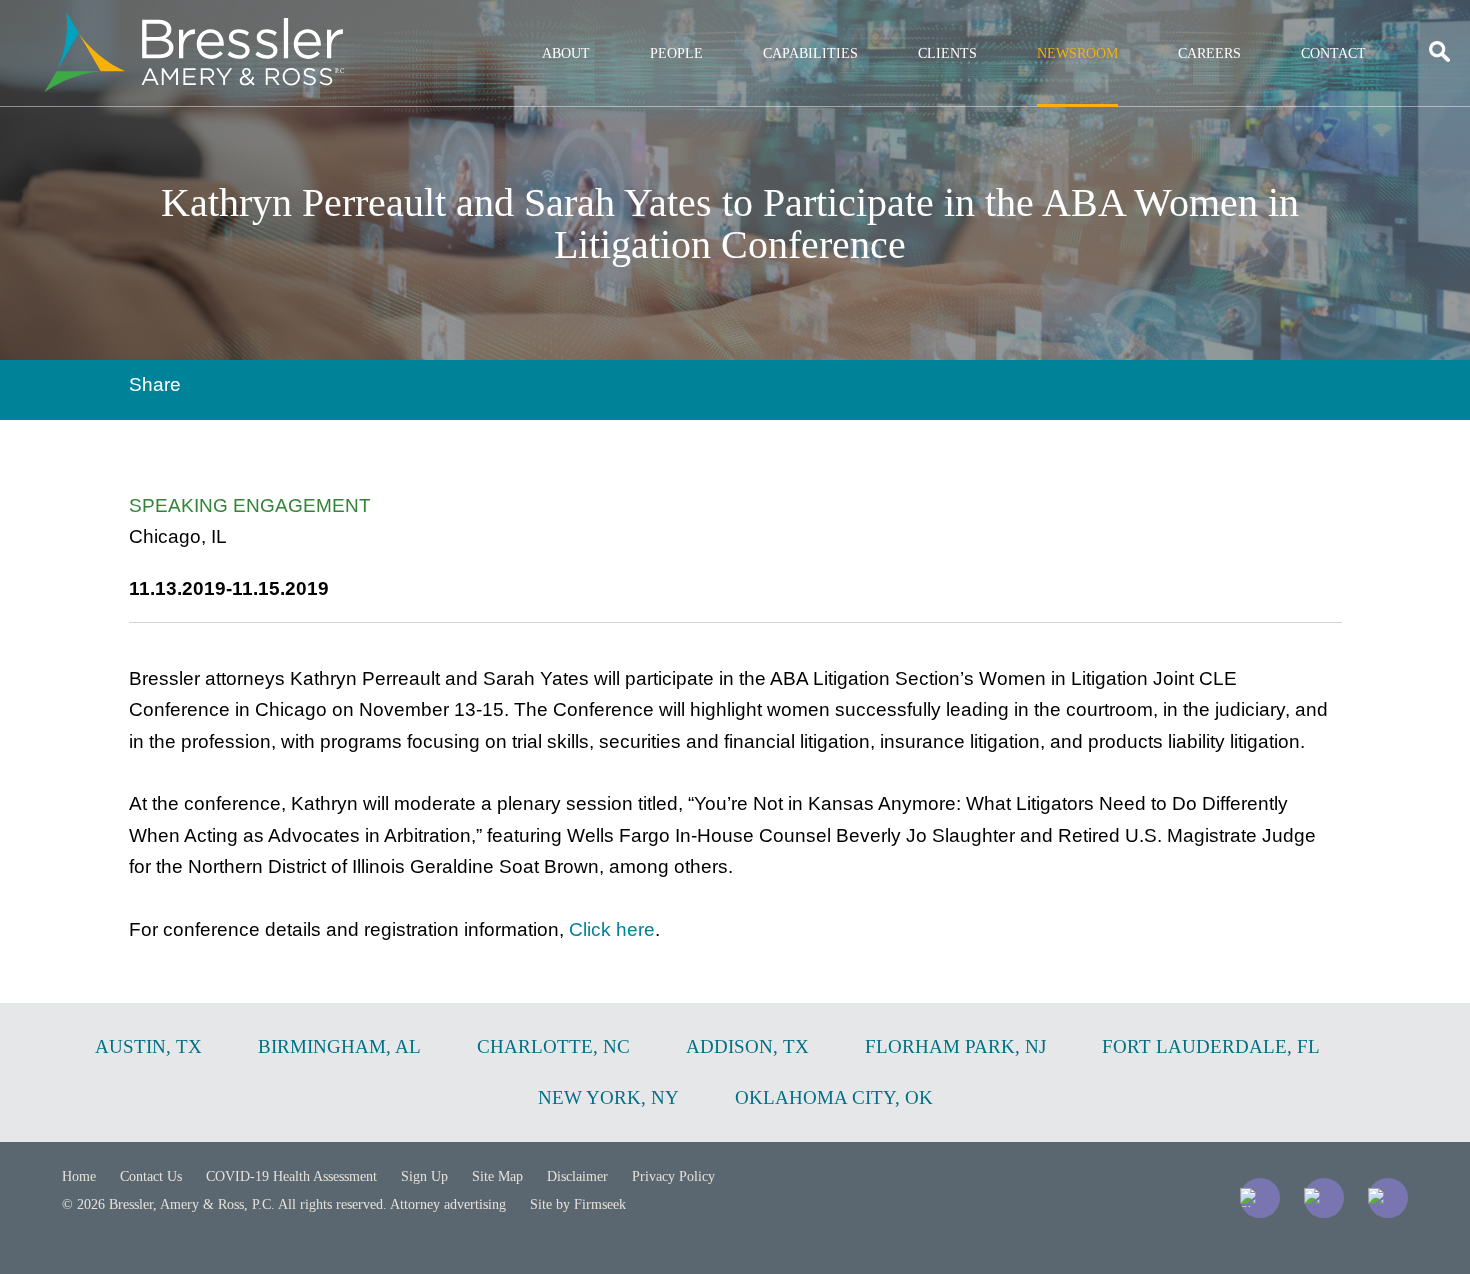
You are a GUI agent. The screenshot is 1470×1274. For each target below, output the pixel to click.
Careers (1209, 53)
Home (79, 1176)
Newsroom (1077, 53)
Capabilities (810, 53)
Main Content (662, 25)
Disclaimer (577, 1176)
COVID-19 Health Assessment (291, 1176)
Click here (612, 929)
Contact (1333, 53)
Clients (947, 53)
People (676, 53)
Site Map (497, 1176)
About (566, 53)
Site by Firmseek (578, 1204)
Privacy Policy (673, 1176)
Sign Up (424, 1176)
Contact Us (151, 1176)
